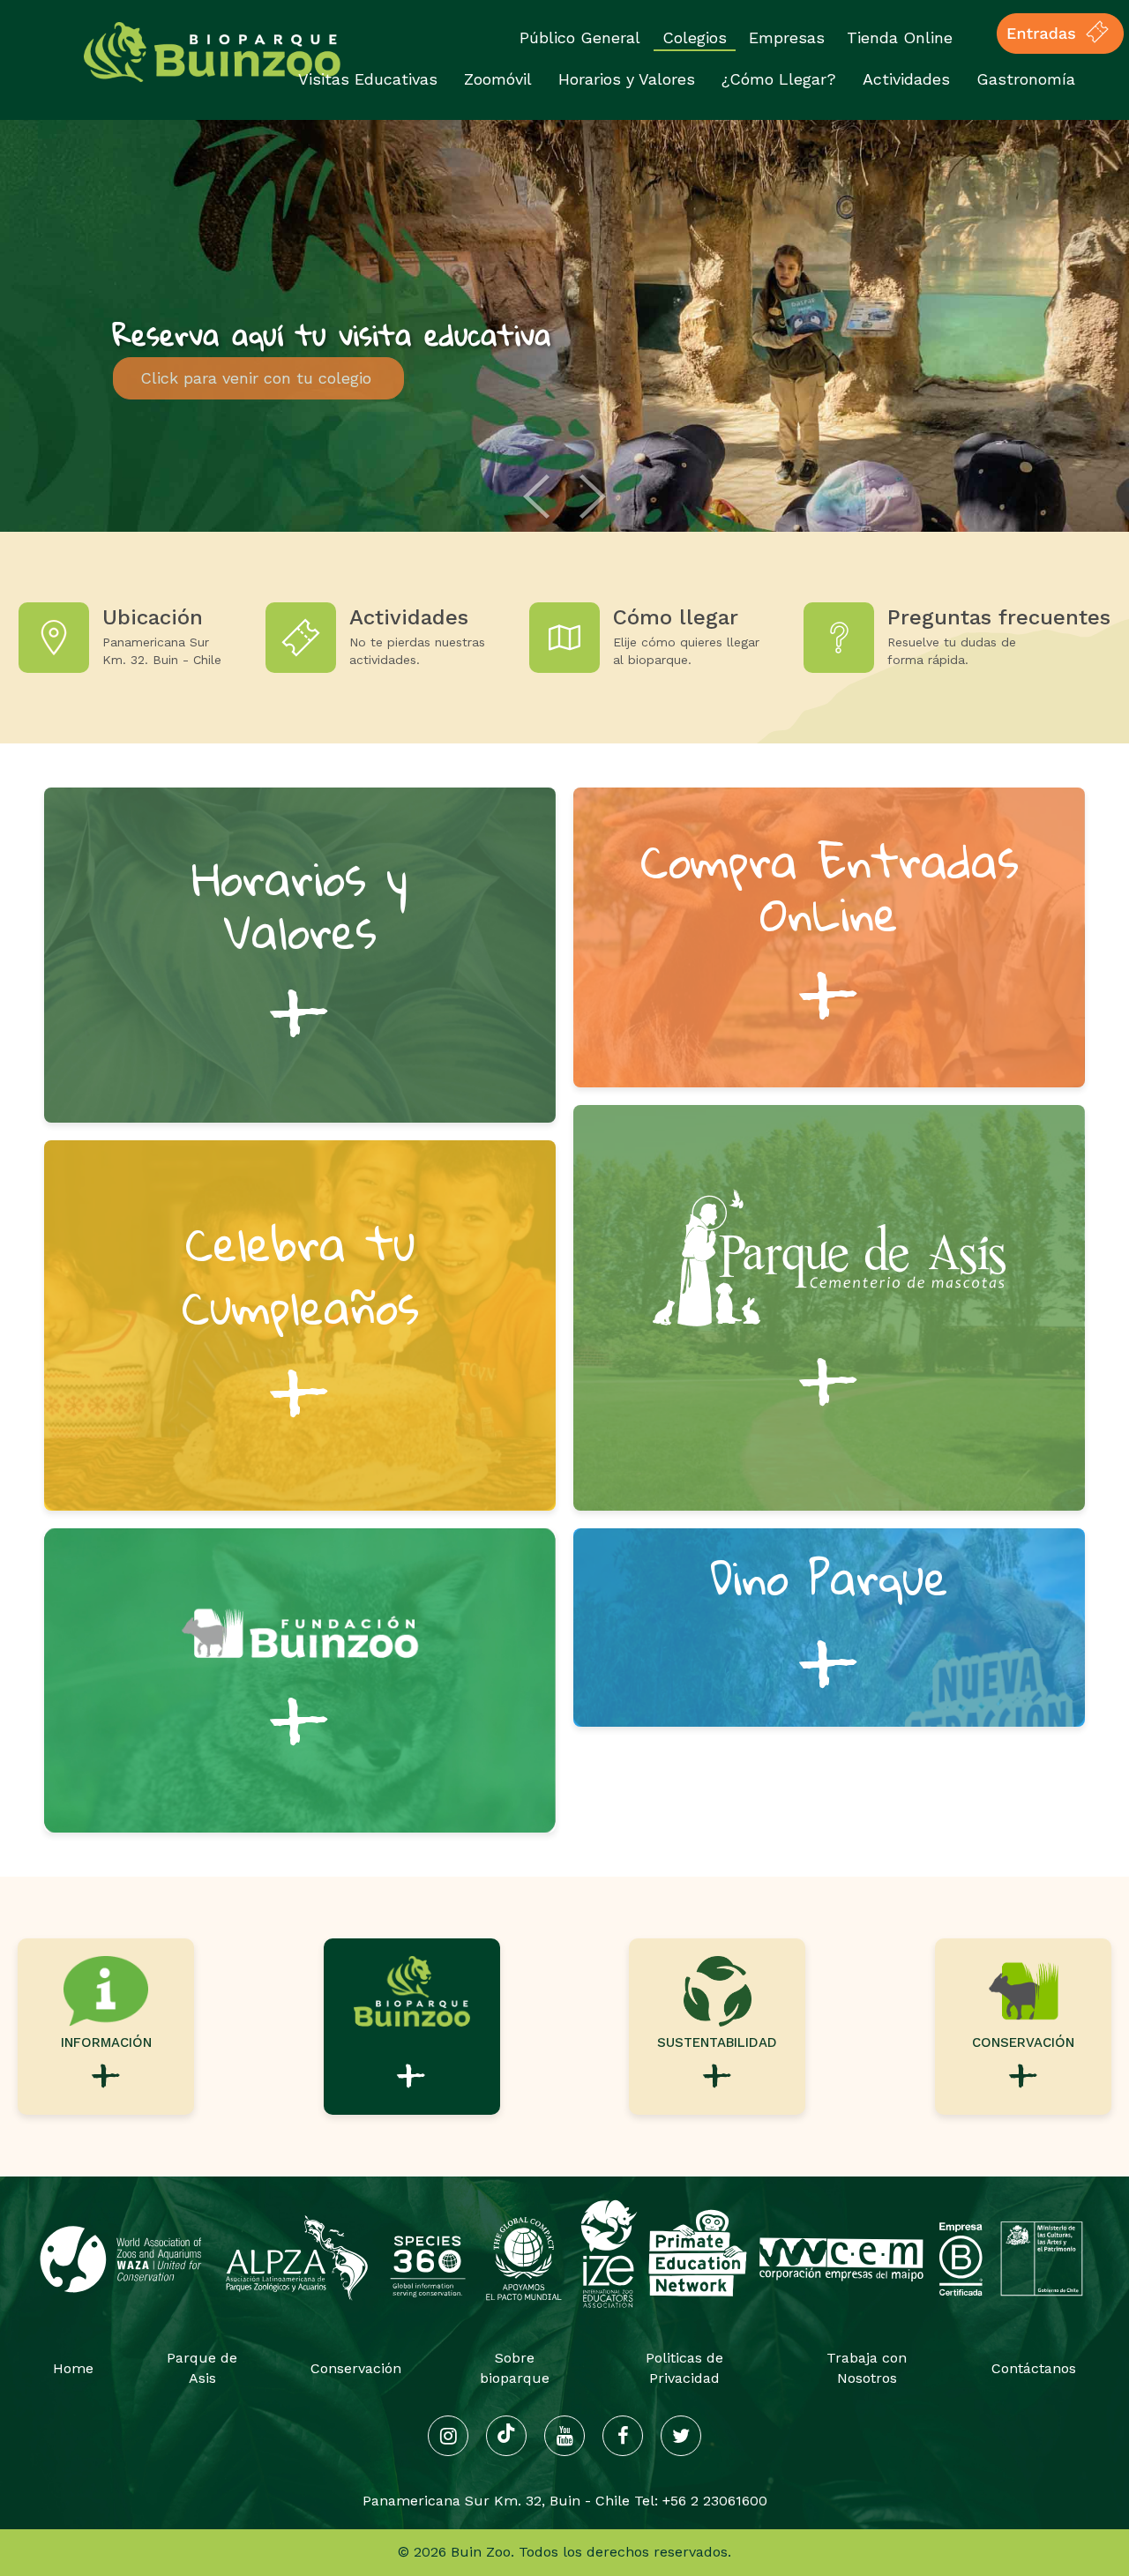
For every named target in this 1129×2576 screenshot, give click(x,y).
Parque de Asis (202, 2368)
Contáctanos (1034, 2368)
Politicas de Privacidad (684, 2368)
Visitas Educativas (368, 79)
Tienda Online (900, 37)
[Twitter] (681, 2436)
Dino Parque (829, 1628)
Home (73, 2368)
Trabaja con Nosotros (867, 2368)
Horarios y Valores (627, 79)
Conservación (356, 2368)
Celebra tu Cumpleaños (300, 1325)
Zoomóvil (498, 79)
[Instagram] (448, 2436)
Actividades (906, 79)
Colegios (695, 37)
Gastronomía (1026, 79)
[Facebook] (623, 2436)
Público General (580, 37)
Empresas (787, 37)
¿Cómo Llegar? (779, 79)
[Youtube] (564, 2436)
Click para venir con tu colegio (258, 378)
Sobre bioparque (515, 2368)
